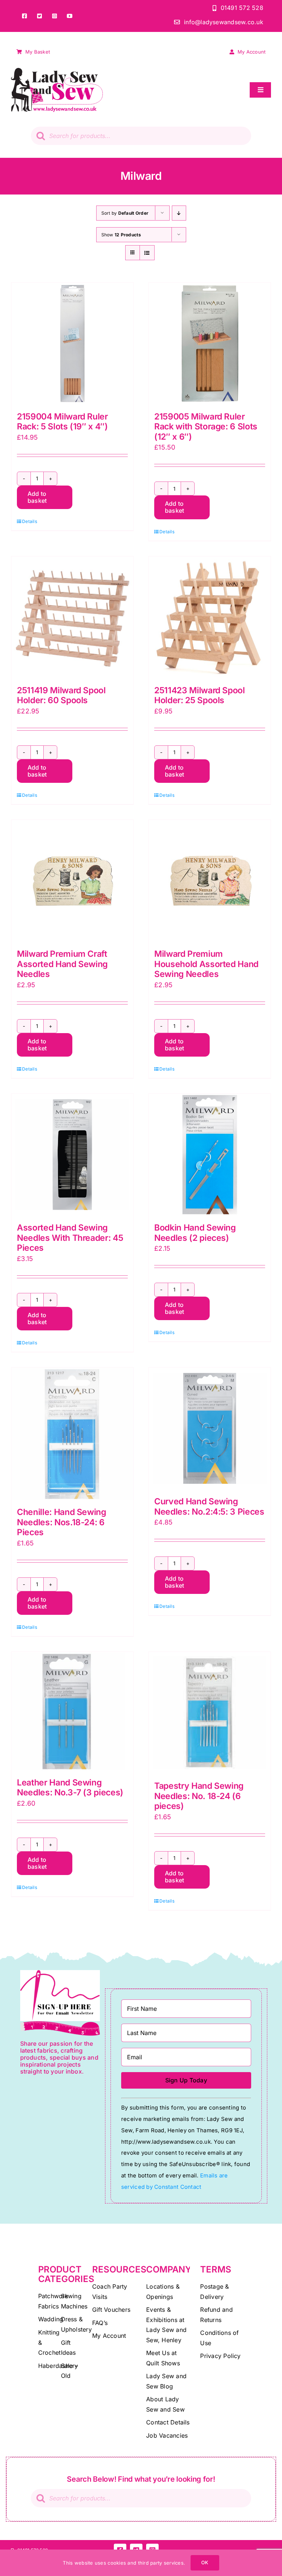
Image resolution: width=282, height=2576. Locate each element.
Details (30, 521)
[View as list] (147, 253)
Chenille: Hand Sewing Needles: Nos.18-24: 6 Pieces (62, 1522)
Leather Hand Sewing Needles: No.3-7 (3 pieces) (70, 1788)
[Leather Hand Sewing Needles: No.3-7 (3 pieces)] (72, 1711)
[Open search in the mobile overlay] (141, 136)
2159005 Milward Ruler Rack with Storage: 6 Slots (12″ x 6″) (206, 427)
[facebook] (24, 16)
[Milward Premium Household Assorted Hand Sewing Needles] (210, 881)
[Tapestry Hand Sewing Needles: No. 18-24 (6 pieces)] (210, 1713)
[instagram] (55, 16)
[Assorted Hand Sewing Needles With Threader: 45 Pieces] (72, 1155)
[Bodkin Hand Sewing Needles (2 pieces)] (210, 1155)
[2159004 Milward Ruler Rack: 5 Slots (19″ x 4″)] (72, 344)
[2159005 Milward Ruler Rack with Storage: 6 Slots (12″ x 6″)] (210, 344)
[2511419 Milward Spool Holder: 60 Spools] (72, 617)
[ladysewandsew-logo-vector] (57, 71)
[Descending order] (179, 213)
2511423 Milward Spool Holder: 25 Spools (200, 695)
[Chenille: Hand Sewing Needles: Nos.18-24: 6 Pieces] (72, 1434)
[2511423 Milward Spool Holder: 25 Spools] (210, 617)
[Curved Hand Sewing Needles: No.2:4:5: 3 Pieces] (210, 1428)
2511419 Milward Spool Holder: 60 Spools (61, 695)
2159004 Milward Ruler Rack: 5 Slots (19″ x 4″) (62, 422)
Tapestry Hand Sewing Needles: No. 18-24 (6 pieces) (199, 1796)
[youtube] (70, 16)
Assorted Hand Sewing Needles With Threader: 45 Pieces (70, 1238)
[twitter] (39, 16)
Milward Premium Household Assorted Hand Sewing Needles (206, 964)
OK (205, 2562)
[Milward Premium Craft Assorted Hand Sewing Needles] (72, 881)
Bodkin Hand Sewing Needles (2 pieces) (195, 1233)
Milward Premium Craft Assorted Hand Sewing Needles (62, 964)
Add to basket (37, 497)
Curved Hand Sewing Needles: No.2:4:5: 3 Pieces (209, 1507)
